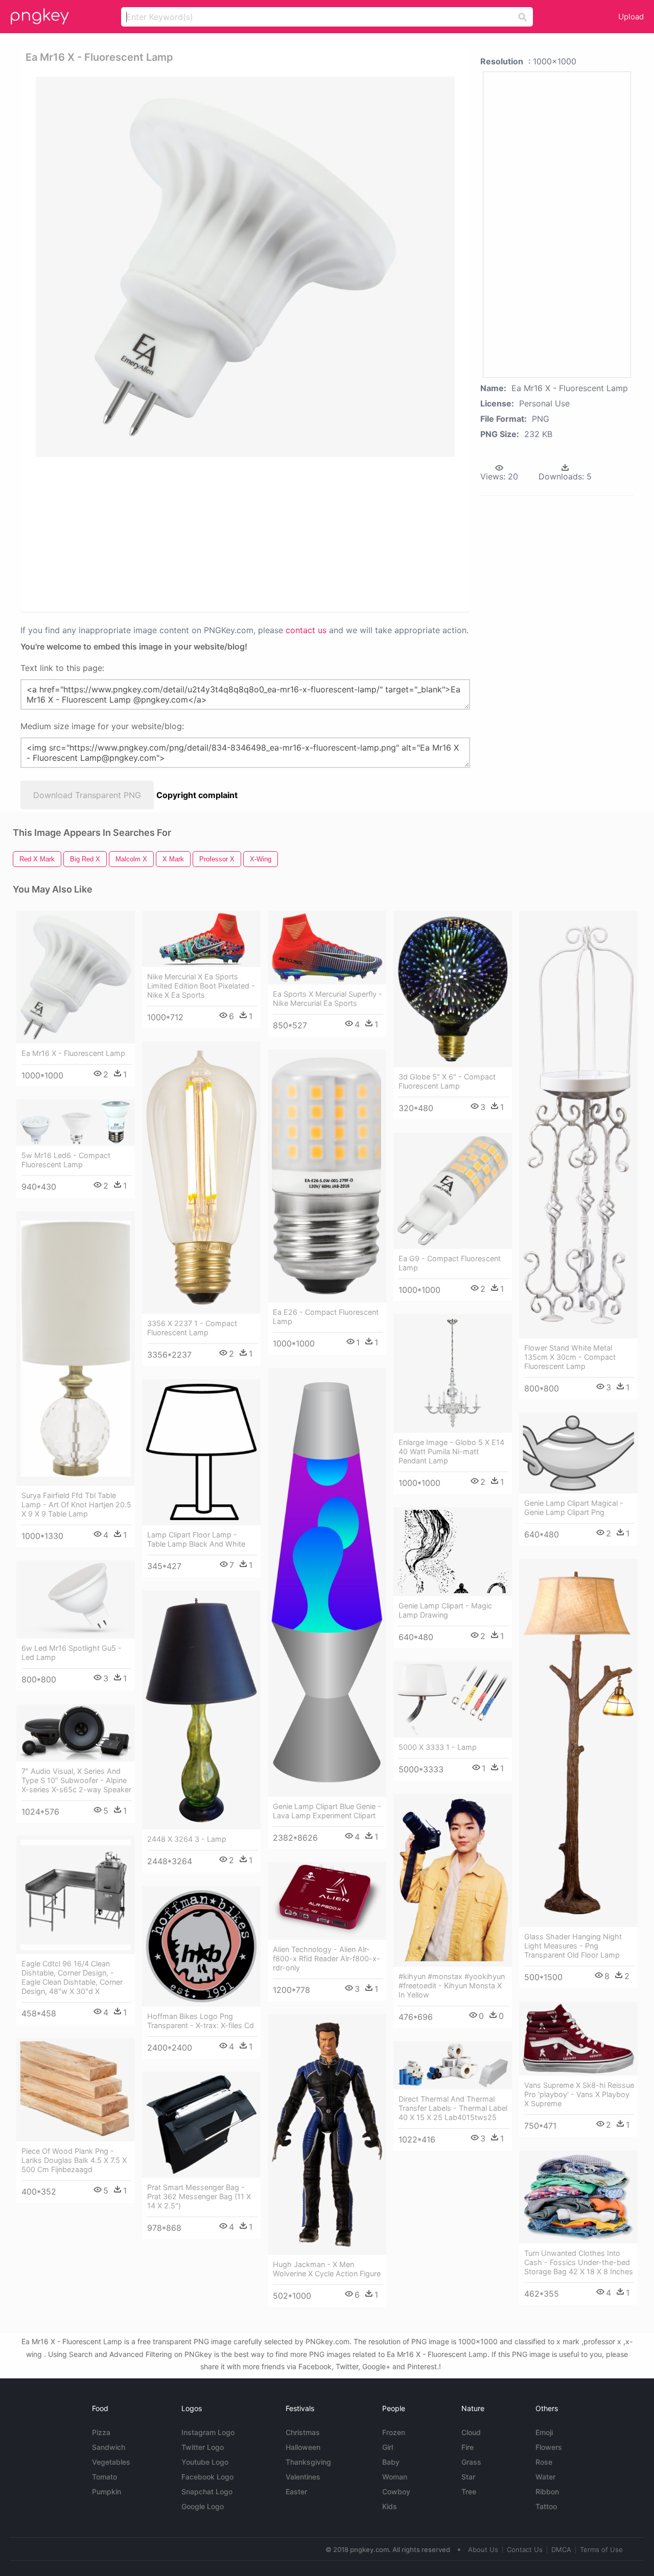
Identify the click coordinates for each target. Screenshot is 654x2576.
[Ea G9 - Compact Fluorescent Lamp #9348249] (453, 1191)
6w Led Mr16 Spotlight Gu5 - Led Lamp (72, 1653)
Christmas (303, 2432)
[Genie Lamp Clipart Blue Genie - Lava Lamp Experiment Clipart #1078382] (327, 1582)
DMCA (561, 2549)
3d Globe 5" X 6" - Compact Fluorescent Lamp (447, 1081)
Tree (469, 2491)
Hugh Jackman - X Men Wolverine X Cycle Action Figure (327, 2269)
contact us (306, 630)
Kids (390, 2506)
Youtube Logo (205, 2462)
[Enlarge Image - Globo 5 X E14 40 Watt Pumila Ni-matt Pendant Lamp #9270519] (453, 1374)
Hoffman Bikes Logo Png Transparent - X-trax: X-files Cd (201, 2021)
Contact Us (525, 2549)
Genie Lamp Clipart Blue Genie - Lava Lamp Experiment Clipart (327, 1811)
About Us (483, 2549)
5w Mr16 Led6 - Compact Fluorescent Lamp (66, 1160)
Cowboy (396, 2491)
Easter (296, 2491)
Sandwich (109, 2447)
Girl (388, 2447)
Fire (468, 2447)
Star (468, 2477)
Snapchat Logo (207, 2491)
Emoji (544, 2432)
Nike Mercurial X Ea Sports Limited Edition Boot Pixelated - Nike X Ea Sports (201, 986)
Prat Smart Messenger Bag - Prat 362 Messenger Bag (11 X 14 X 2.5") (199, 2196)
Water (545, 2477)
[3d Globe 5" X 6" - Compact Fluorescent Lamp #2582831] (453, 989)
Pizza (101, 2432)
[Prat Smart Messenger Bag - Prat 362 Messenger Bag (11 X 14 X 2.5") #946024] (201, 2125)
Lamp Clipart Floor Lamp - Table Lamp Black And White (196, 1539)
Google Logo (203, 2506)
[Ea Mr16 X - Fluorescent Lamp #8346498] (76, 977)
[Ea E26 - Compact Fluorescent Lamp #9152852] (327, 1176)
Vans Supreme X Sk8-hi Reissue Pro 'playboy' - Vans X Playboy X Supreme (579, 2094)
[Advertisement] (247, 534)
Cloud (471, 2432)
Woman (395, 2477)
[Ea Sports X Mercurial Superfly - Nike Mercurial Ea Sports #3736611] (327, 948)
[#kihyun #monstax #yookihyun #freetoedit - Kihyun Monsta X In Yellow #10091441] (453, 1880)
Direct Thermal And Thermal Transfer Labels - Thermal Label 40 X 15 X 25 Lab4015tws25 (453, 2108)
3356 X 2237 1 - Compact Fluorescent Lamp (192, 1328)
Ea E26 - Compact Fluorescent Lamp (326, 1317)
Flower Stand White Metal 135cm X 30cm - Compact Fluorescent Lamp (570, 1357)
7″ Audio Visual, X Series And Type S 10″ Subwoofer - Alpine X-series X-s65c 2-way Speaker (76, 1780)
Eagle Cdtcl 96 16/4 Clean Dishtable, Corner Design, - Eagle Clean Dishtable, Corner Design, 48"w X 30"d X (72, 1977)
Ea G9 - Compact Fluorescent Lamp (450, 1263)
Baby (391, 2462)
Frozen (394, 2432)
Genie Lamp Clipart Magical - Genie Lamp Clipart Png (574, 1508)
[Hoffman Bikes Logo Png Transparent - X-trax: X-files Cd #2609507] (201, 1946)
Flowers (549, 2447)
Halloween (303, 2447)
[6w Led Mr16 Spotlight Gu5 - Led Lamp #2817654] (76, 1599)
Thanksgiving (308, 2462)
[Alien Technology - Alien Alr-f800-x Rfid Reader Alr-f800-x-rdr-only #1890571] (327, 1901)
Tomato (104, 2477)
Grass (471, 2462)
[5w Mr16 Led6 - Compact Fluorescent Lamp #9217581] (76, 1123)
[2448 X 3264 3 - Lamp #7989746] (201, 1710)
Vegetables (111, 2462)
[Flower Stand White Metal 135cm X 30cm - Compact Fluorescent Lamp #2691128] (578, 1125)
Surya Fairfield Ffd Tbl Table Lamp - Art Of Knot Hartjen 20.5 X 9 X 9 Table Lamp (76, 1504)
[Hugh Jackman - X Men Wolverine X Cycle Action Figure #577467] (327, 2135)
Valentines (303, 2477)
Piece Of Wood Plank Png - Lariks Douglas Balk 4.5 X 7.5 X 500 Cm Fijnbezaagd (74, 2160)
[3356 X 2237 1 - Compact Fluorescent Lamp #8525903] (201, 1177)
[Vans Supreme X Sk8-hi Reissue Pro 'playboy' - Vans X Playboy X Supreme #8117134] (578, 2039)
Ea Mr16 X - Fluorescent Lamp (73, 1053)
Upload (631, 17)
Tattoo (546, 2506)
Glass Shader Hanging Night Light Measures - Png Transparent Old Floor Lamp (573, 1946)
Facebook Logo (207, 2477)
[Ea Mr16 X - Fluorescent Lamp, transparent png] (245, 267)
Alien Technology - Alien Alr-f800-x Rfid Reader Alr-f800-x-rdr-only (326, 1958)
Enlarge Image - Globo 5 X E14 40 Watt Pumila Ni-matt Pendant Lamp (451, 1451)
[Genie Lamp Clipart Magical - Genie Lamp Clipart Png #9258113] (578, 1453)
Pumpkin (107, 2491)
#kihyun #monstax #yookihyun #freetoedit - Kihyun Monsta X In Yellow (452, 1985)
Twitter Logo (203, 2447)
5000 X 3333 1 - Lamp (438, 1747)
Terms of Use (601, 2549)
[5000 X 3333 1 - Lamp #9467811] (453, 1700)
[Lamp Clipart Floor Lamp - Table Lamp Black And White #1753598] (201, 1452)
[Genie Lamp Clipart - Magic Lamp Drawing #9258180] (453, 1552)
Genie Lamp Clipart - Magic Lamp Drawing (445, 1610)
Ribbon (547, 2491)
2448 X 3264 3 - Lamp (187, 1839)
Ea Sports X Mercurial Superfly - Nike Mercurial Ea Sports (328, 998)
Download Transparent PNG (87, 795)
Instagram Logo (208, 2432)
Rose (544, 2462)
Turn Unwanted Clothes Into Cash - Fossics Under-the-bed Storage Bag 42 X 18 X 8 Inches (579, 2262)
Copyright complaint (197, 795)
